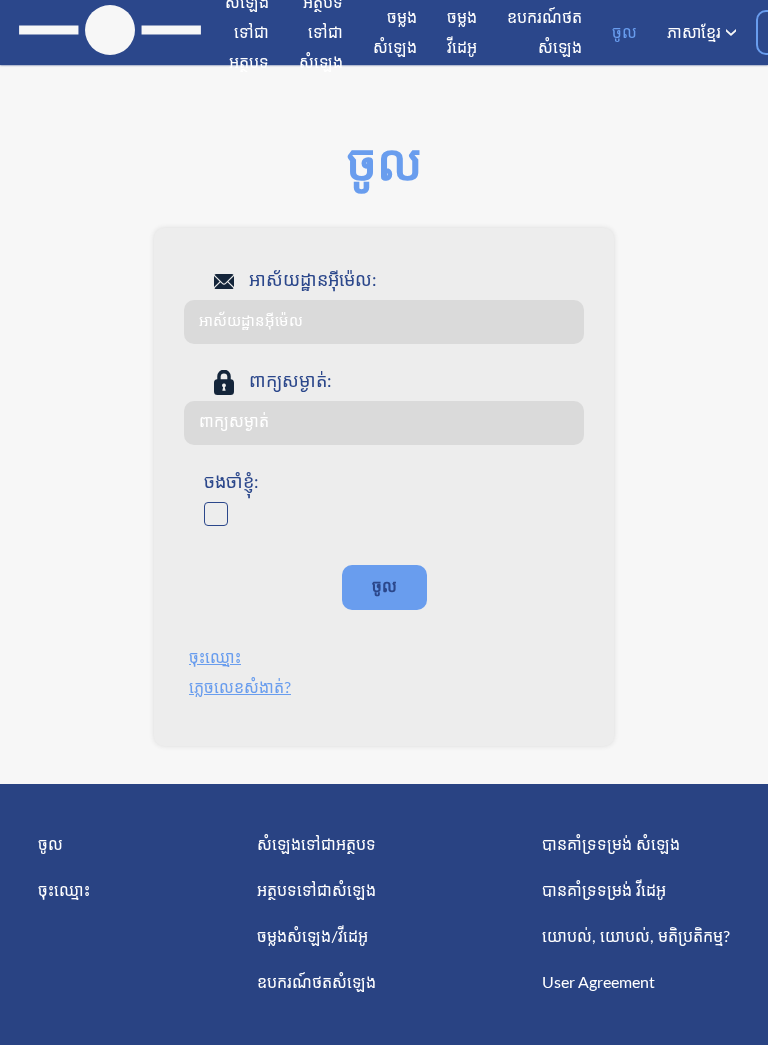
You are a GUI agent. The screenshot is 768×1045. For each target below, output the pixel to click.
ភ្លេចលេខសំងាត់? (240, 688)
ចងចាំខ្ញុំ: (231, 483)
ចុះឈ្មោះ (215, 658)
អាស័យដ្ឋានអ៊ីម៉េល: (313, 281)
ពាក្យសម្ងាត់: (290, 382)
